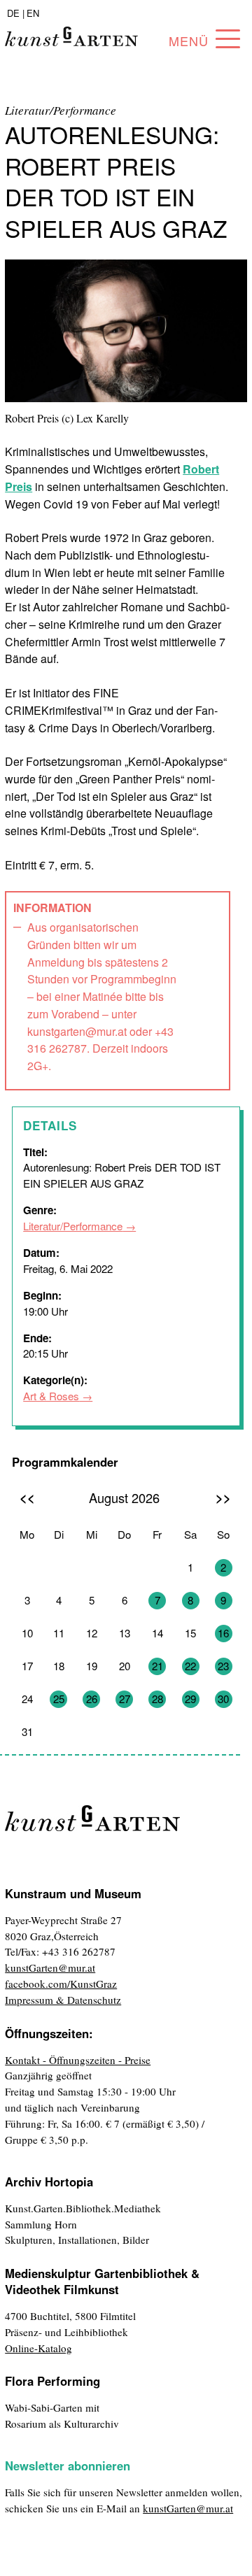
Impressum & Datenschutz (63, 2000)
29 (190, 1699)
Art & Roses (51, 1396)
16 (223, 1633)
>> (223, 1497)
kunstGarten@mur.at (50, 1967)
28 (157, 1699)
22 (190, 1666)
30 (223, 1699)
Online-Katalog (38, 2348)
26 (92, 1699)
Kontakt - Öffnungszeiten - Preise (78, 2060)
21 (157, 1666)
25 (59, 1699)
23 (223, 1666)
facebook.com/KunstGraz (61, 1984)
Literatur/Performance (73, 1226)
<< (27, 1497)
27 (125, 1699)
